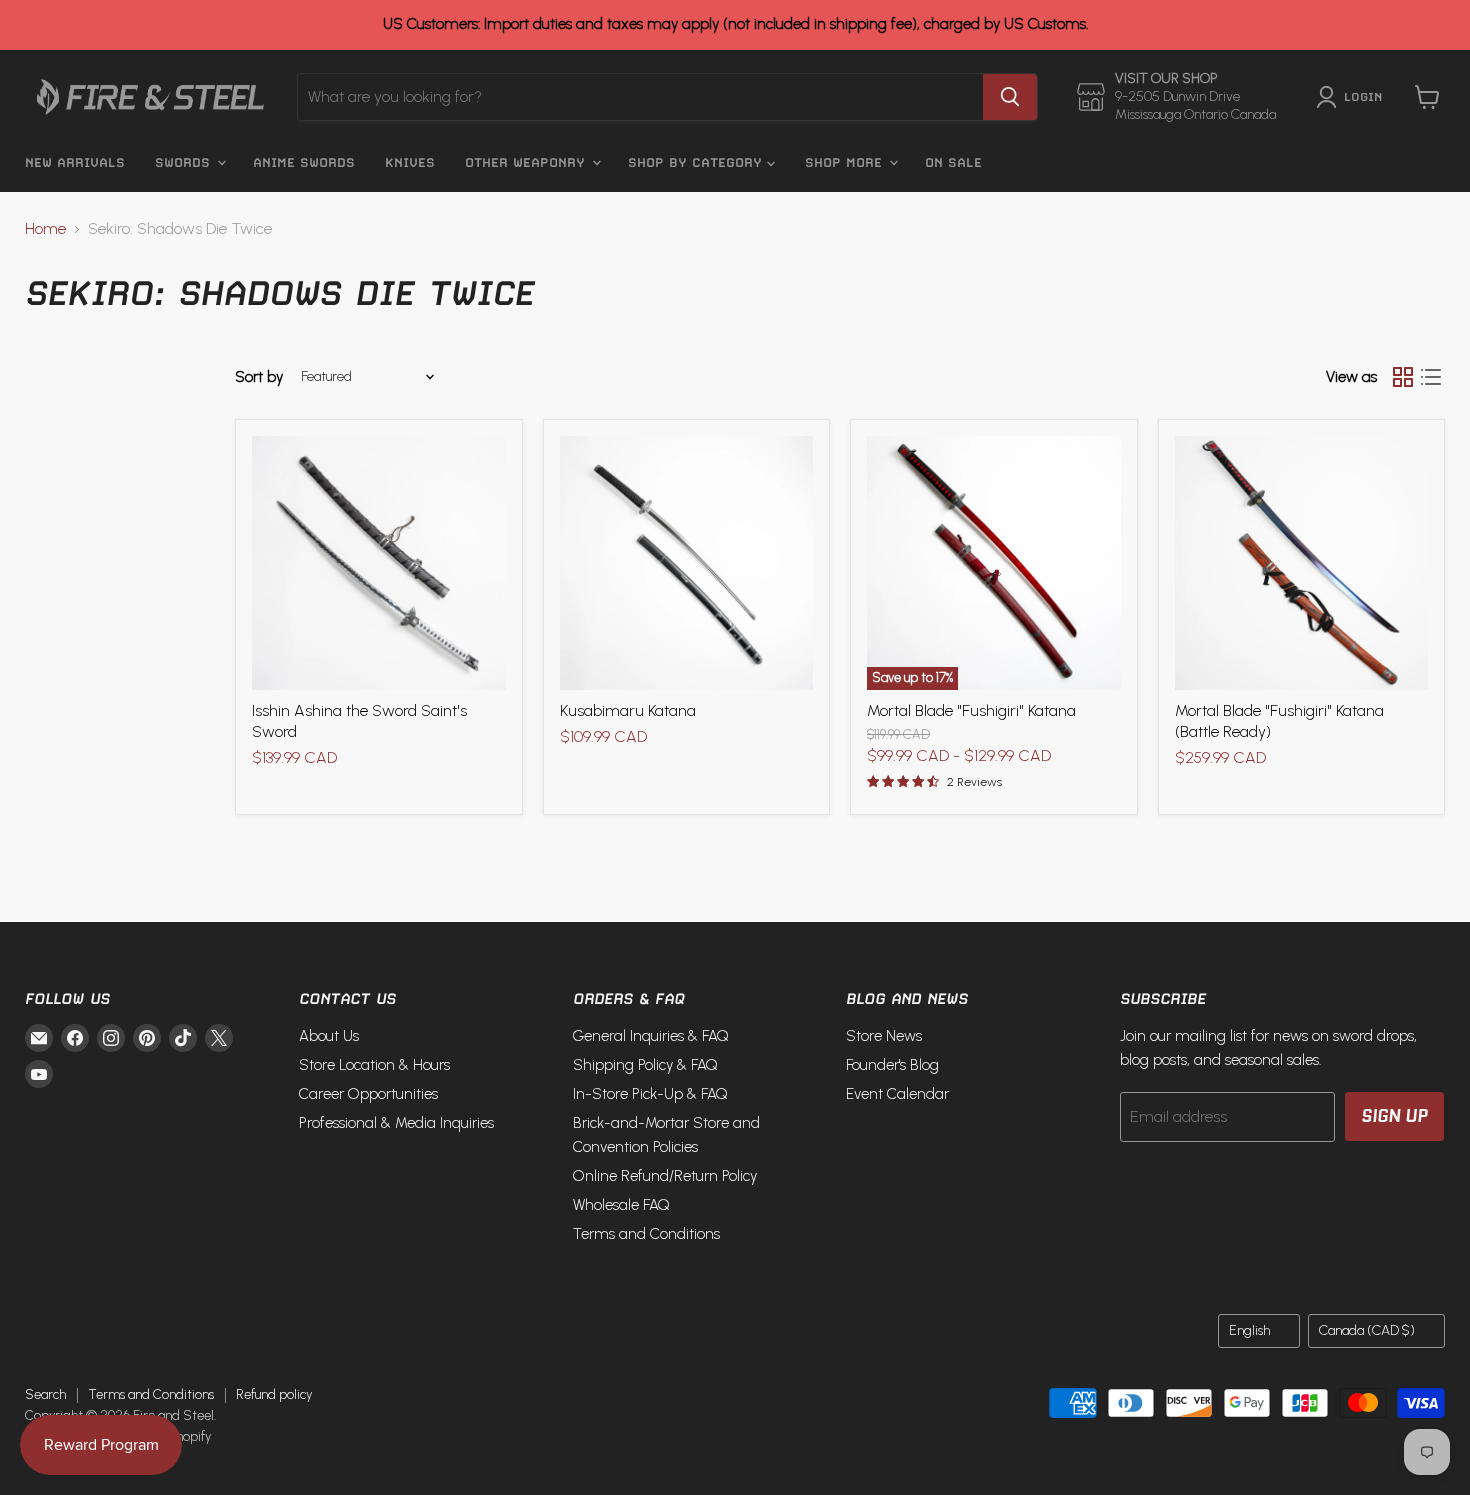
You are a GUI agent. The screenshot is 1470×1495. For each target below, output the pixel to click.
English (1249, 1330)
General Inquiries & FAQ (651, 1036)
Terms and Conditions (646, 1234)
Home (45, 229)
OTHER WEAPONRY (527, 162)
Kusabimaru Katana (628, 710)
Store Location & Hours (374, 1065)
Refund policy (274, 1394)
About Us (329, 1036)
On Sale (953, 162)
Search (45, 1394)
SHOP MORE (846, 162)
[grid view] (1403, 377)
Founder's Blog (892, 1065)
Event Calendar (897, 1094)
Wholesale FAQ (621, 1205)
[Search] (1010, 97)
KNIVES (410, 162)
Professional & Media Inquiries (396, 1123)
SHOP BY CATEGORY (697, 162)
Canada (1367, 1330)
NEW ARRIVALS (75, 162)
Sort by (259, 377)
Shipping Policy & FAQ (645, 1065)
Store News (884, 1036)
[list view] (1431, 377)
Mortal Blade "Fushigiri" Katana (971, 710)
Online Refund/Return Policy (665, 1176)
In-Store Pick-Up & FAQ (650, 1094)
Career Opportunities (368, 1094)
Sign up (1394, 1116)
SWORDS (185, 162)
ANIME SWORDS (304, 162)
